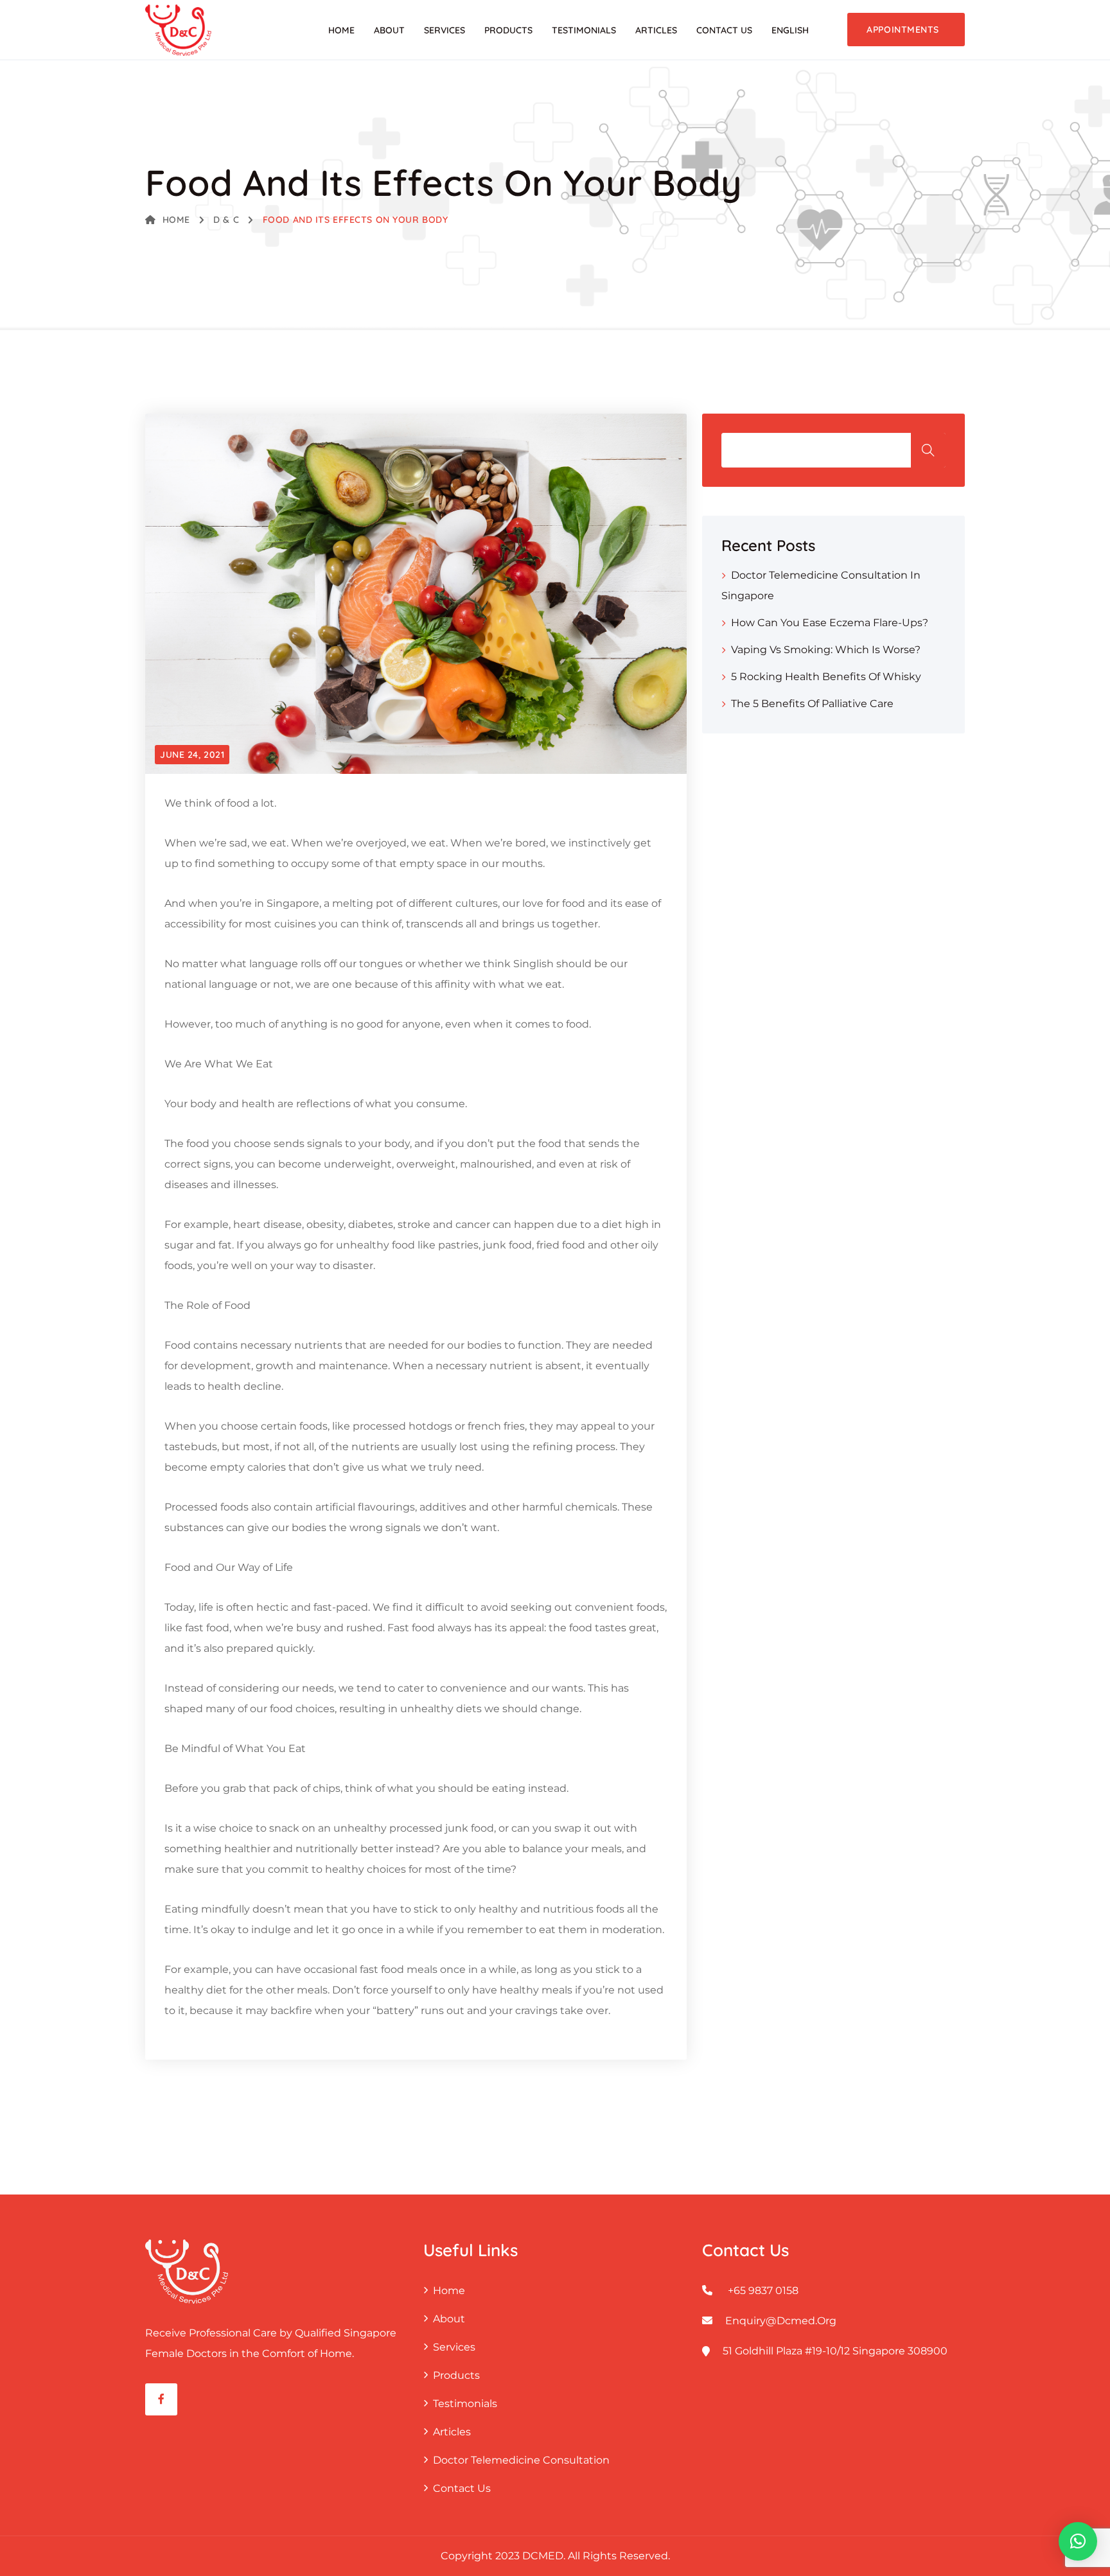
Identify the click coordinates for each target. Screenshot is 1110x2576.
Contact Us (724, 30)
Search (928, 450)
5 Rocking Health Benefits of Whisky (826, 677)
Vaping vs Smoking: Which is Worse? (826, 650)
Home (341, 30)
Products (508, 30)
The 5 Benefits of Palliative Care (812, 704)
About (389, 30)
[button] (1078, 2541)
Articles (656, 30)
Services (445, 30)
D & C (226, 220)
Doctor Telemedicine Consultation (521, 2460)
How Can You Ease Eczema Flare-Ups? (830, 623)
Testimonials (584, 30)
